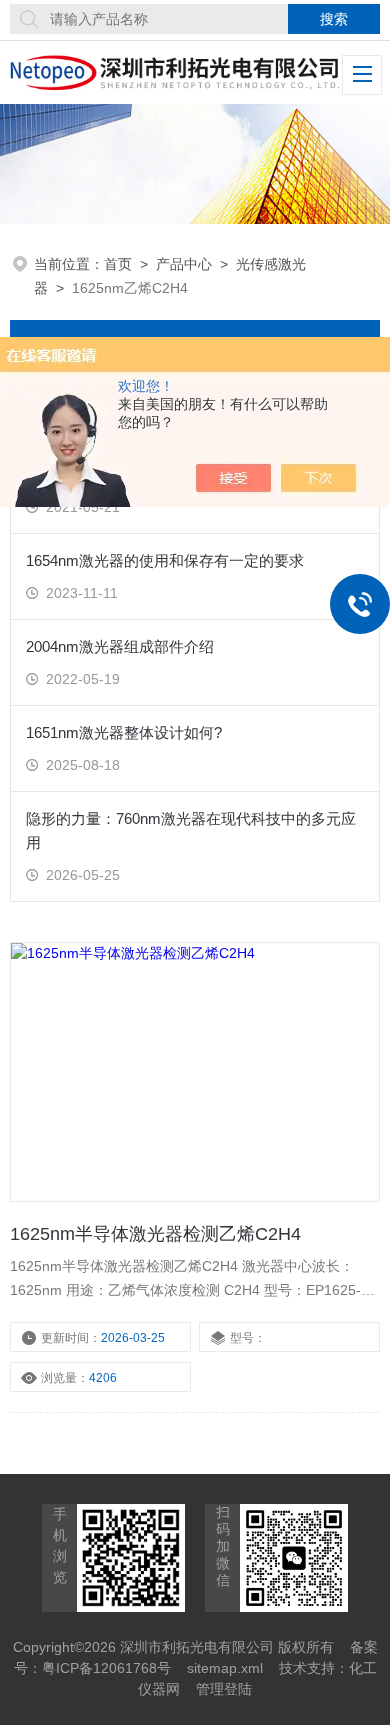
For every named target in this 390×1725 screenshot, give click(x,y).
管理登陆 (224, 1689)
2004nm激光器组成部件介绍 (120, 646)
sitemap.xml (225, 1668)
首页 (118, 264)
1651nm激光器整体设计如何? (124, 732)
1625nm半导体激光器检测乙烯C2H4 (155, 1234)
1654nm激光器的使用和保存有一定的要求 (165, 560)
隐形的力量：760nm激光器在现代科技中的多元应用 (191, 830)
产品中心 (184, 264)
